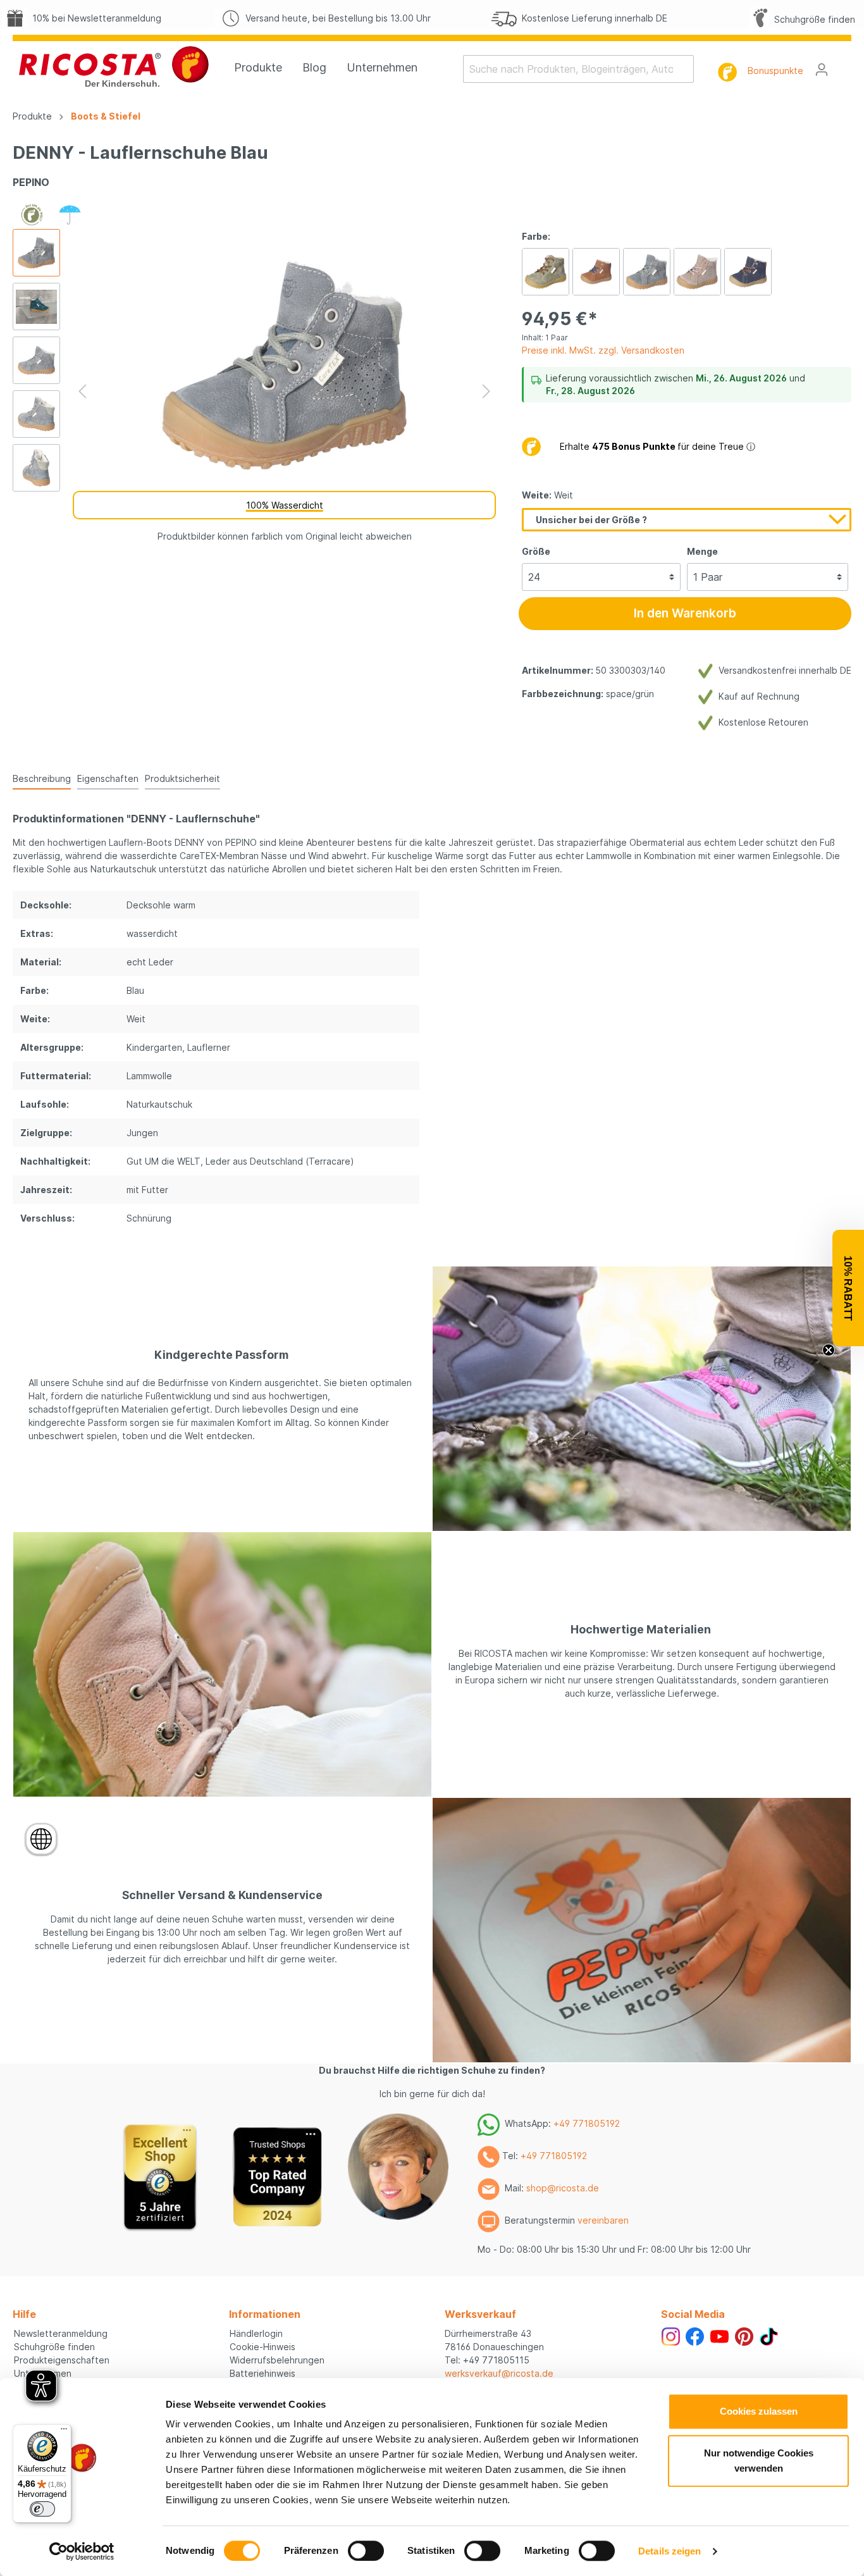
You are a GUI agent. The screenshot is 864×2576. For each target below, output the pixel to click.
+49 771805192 (587, 2123)
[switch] (366, 2551)
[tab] (42, 778)
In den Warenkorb (685, 613)
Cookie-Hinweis (262, 2347)
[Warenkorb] (844, 65)
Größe (536, 551)
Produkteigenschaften (62, 2360)
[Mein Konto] (822, 70)
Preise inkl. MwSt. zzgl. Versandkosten (603, 350)
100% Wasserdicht (285, 505)
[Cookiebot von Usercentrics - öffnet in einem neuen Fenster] (82, 2551)
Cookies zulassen (759, 2411)
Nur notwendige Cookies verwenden (759, 2461)
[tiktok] (769, 2335)
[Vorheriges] (82, 391)
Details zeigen (670, 2551)
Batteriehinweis (262, 2373)
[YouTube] (719, 2335)
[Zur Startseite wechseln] (114, 66)
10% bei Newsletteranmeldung (94, 18)
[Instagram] (671, 2335)
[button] (848, 1288)
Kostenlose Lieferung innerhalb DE (592, 18)
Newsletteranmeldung (61, 2333)
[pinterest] (744, 2335)
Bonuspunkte (775, 71)
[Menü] (64, 2432)
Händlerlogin (256, 2333)
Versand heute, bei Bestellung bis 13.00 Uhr (336, 18)
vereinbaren (603, 2220)
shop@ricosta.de (563, 2188)
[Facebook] (695, 2335)
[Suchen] (686, 69)
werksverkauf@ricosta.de (499, 2373)
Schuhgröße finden (812, 19)
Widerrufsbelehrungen (277, 2360)
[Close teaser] (829, 1350)
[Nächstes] (486, 391)
